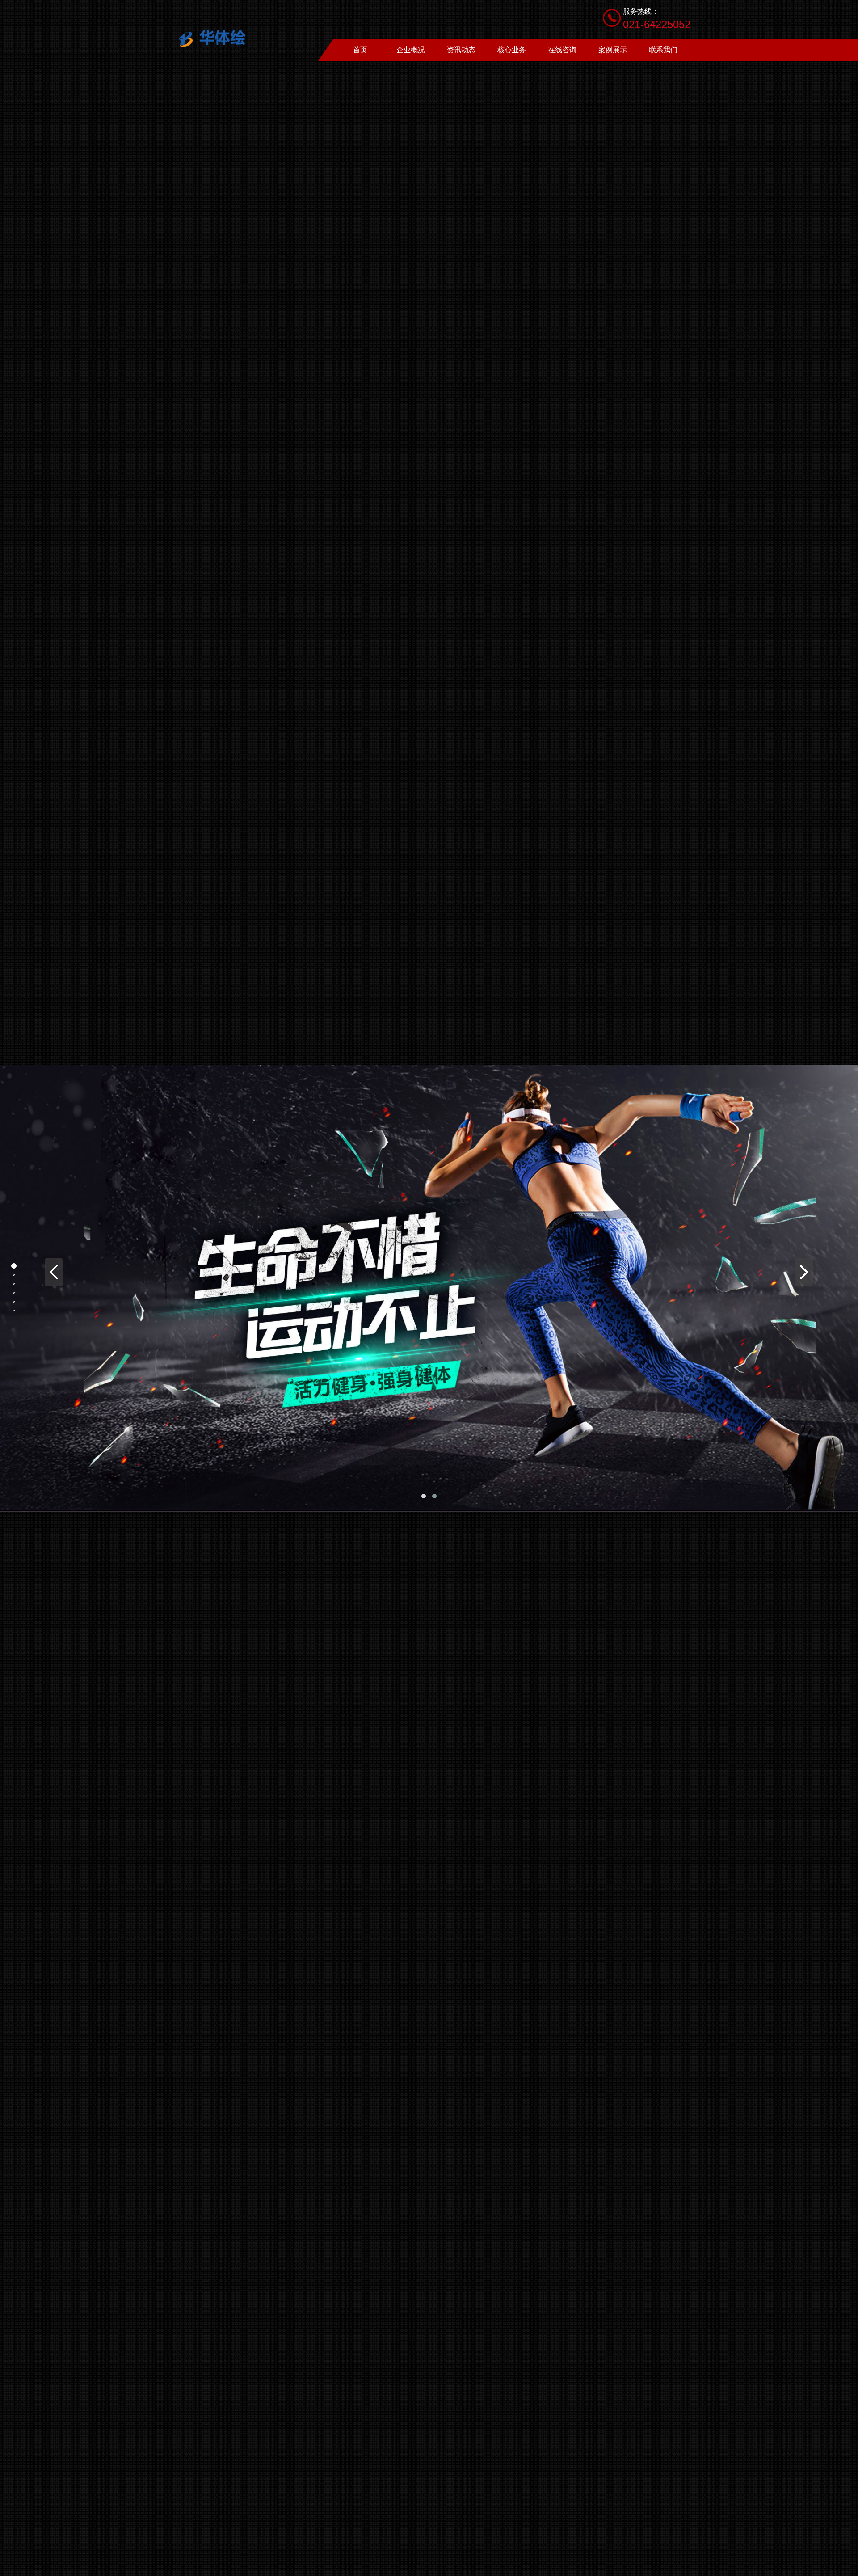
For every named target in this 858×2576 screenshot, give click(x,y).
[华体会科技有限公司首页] (217, 38)
